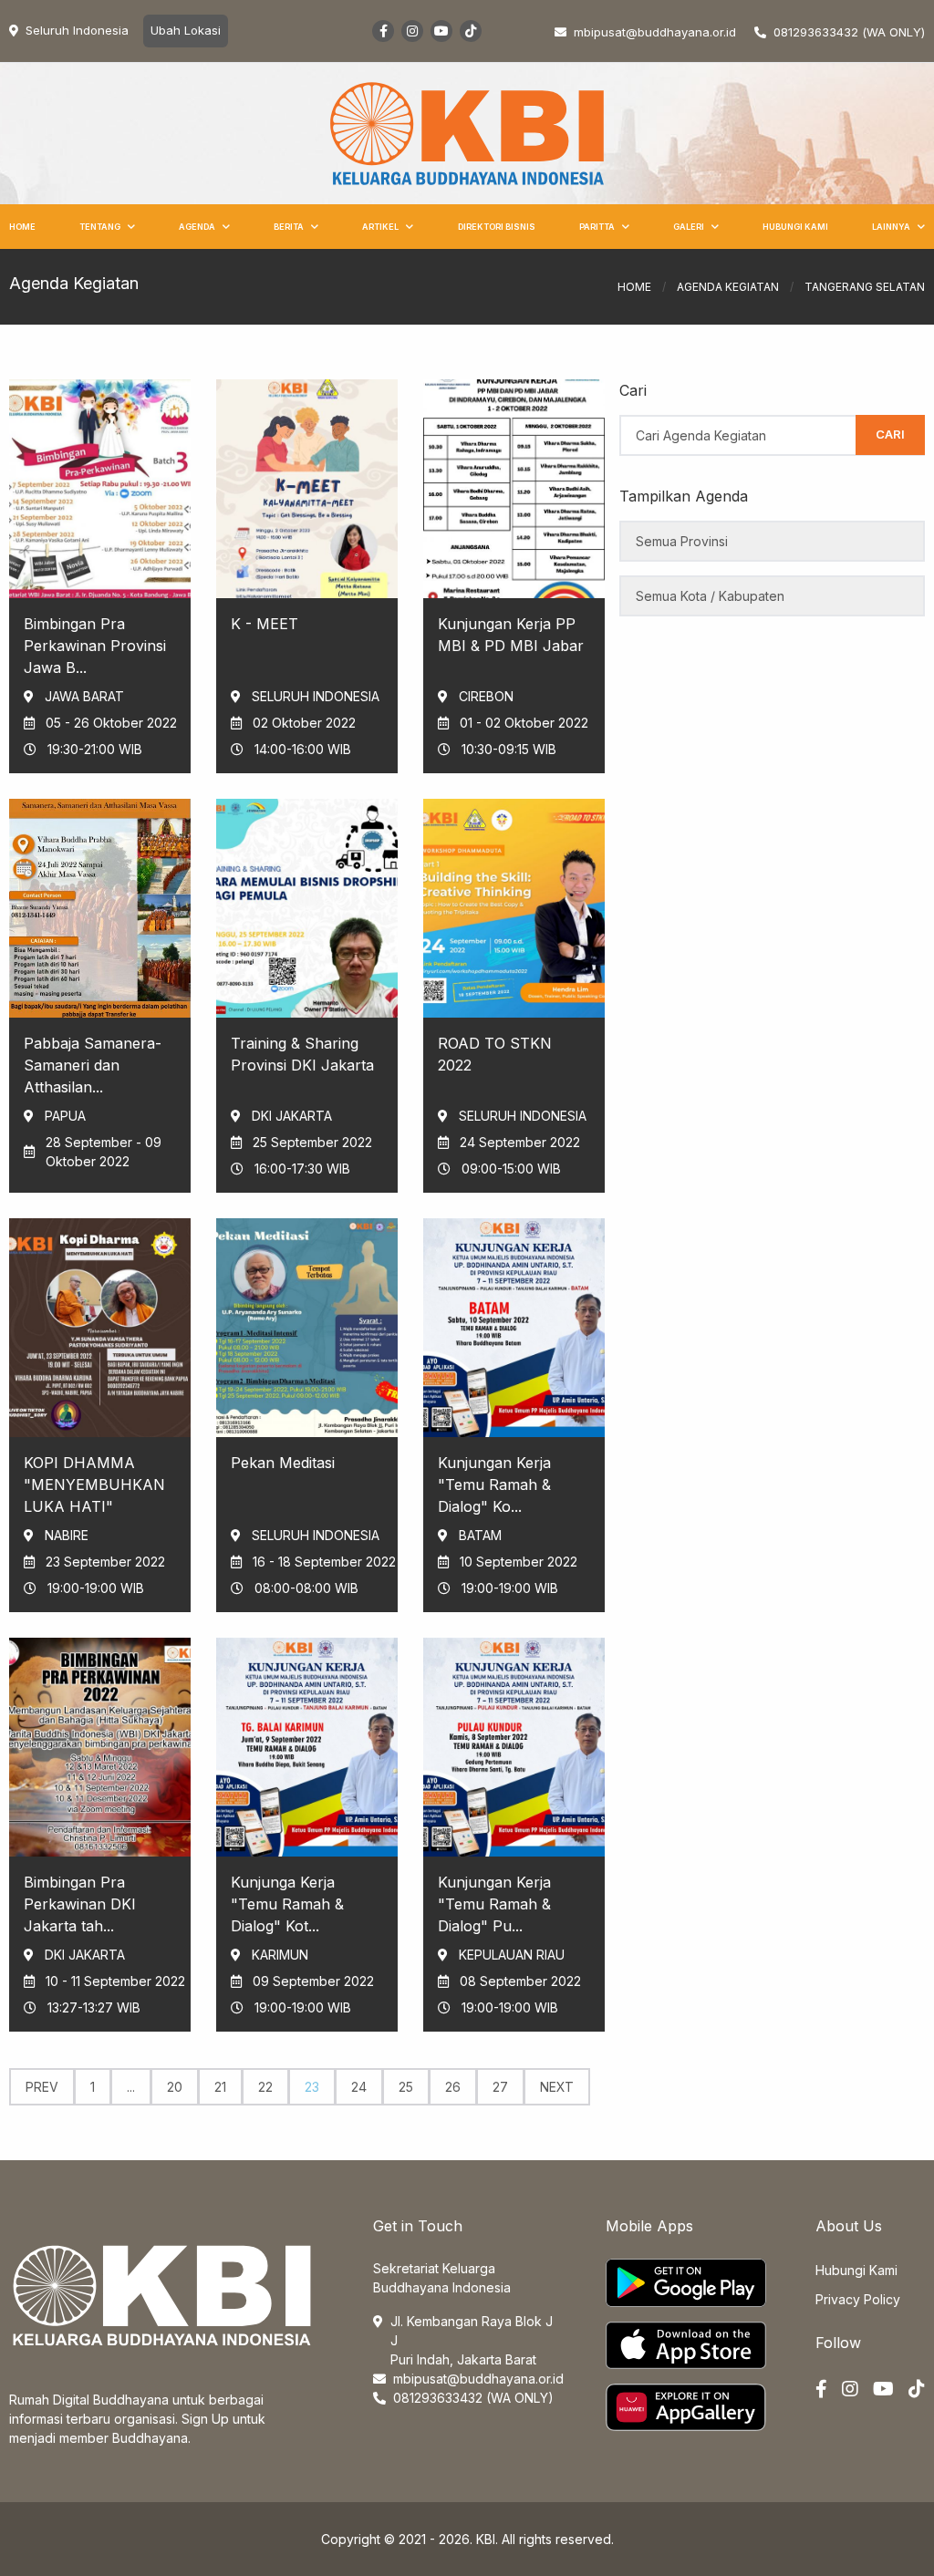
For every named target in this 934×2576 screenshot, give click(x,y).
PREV (42, 2087)
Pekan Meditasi (283, 1463)
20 (175, 2087)
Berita (289, 227)
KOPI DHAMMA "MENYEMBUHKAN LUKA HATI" (94, 1485)
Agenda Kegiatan (728, 287)
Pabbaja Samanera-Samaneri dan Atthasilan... (93, 1065)
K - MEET (265, 624)
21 (220, 2087)
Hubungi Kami (795, 227)
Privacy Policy (858, 2299)
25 (406, 2087)
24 (359, 2087)
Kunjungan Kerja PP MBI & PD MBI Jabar (511, 635)
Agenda (197, 227)
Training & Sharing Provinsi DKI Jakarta (302, 1054)
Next (557, 2087)
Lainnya (891, 227)
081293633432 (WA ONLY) (849, 32)
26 (453, 2087)
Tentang (100, 227)
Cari (890, 434)
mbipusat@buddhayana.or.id (478, 2379)
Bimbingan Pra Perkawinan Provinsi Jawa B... (95, 646)
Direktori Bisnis (497, 227)
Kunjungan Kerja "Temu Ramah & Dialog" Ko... (494, 1485)
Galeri (689, 227)
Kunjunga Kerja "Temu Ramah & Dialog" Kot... (287, 1904)
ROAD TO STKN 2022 (495, 1054)
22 (265, 2087)
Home (22, 227)
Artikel (380, 227)
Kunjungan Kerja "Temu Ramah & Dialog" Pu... (494, 1904)
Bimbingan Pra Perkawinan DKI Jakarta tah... (80, 1904)
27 (500, 2087)
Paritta (597, 227)
